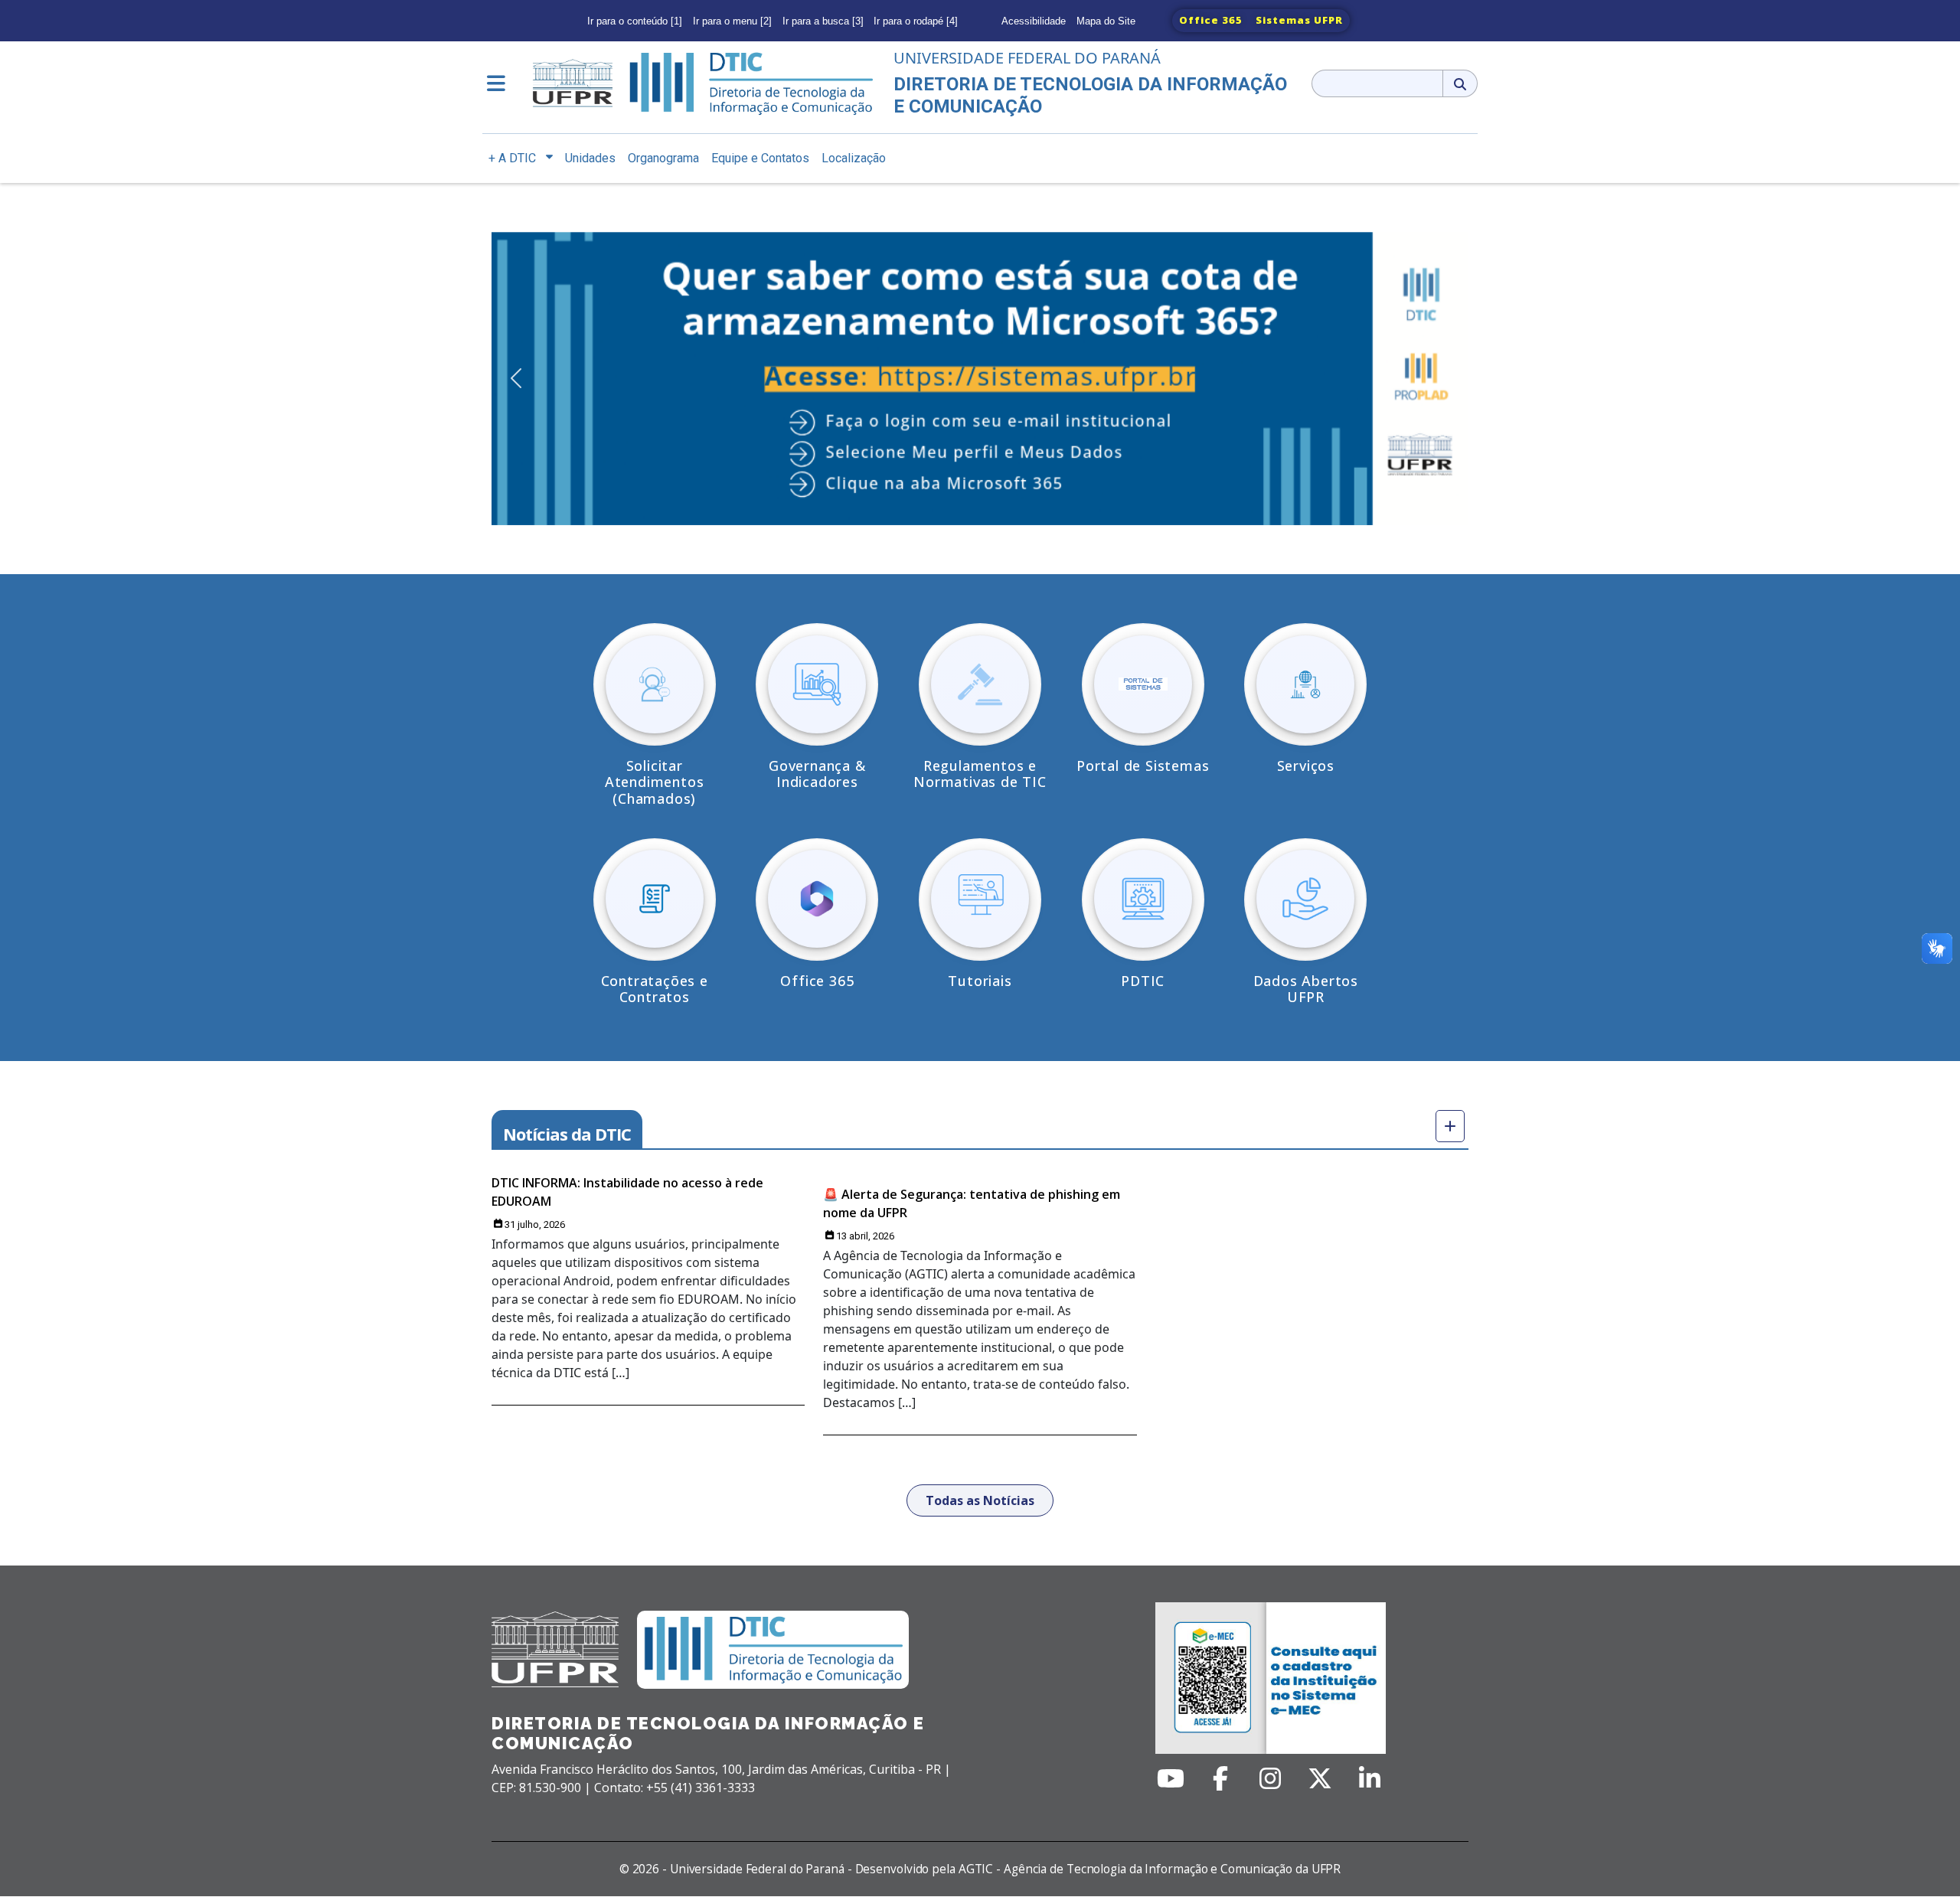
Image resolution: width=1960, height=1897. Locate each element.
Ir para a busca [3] (823, 21)
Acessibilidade (1034, 21)
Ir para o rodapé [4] (916, 21)
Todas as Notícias (980, 1500)
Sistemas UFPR (1299, 20)
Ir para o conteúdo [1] (635, 21)
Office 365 (1211, 20)
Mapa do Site (1106, 21)
